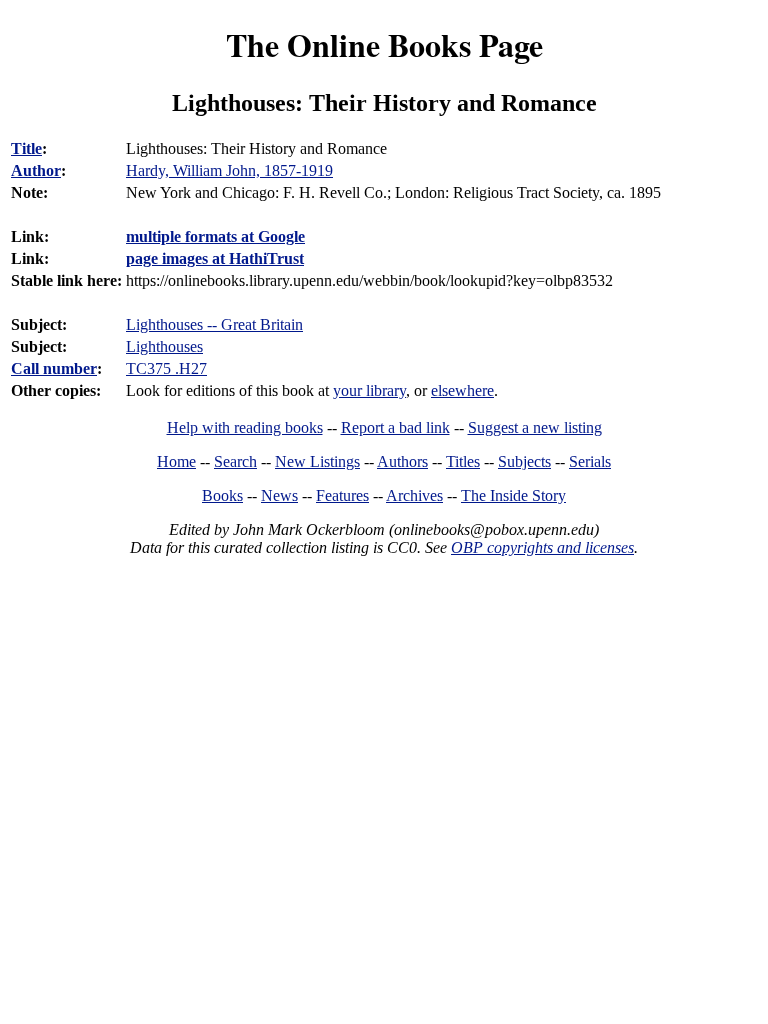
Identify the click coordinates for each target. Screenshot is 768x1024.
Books (222, 495)
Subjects (524, 461)
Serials (590, 461)
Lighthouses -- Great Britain (214, 324)
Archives (414, 495)
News (279, 495)
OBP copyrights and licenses (542, 547)
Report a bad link (395, 427)
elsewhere (462, 390)
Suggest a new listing (535, 427)
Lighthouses (164, 346)
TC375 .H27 (166, 368)
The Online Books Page (384, 44)
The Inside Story (513, 495)
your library (369, 390)
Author (36, 170)
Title (26, 148)
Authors (402, 461)
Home (176, 461)
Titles (463, 461)
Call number (54, 368)
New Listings (317, 461)
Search (235, 461)
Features (342, 495)
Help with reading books (245, 427)
